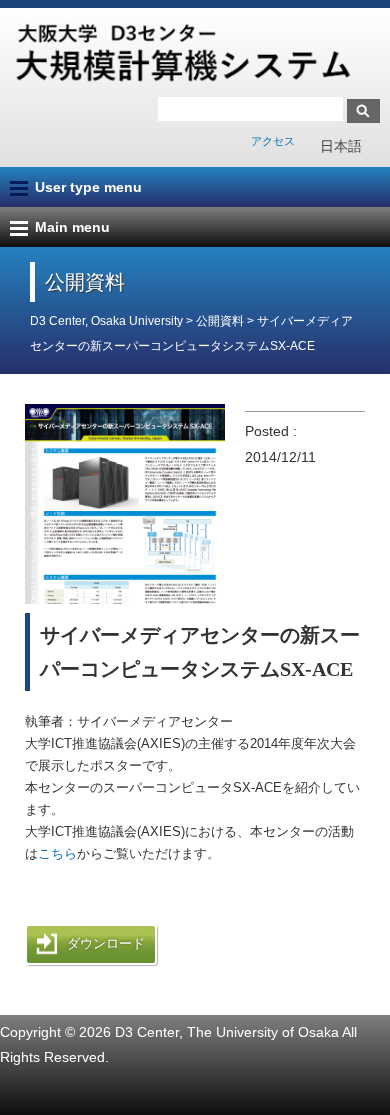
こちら (57, 853)
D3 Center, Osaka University (106, 321)
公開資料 (221, 321)
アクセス (273, 141)
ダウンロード (106, 943)
